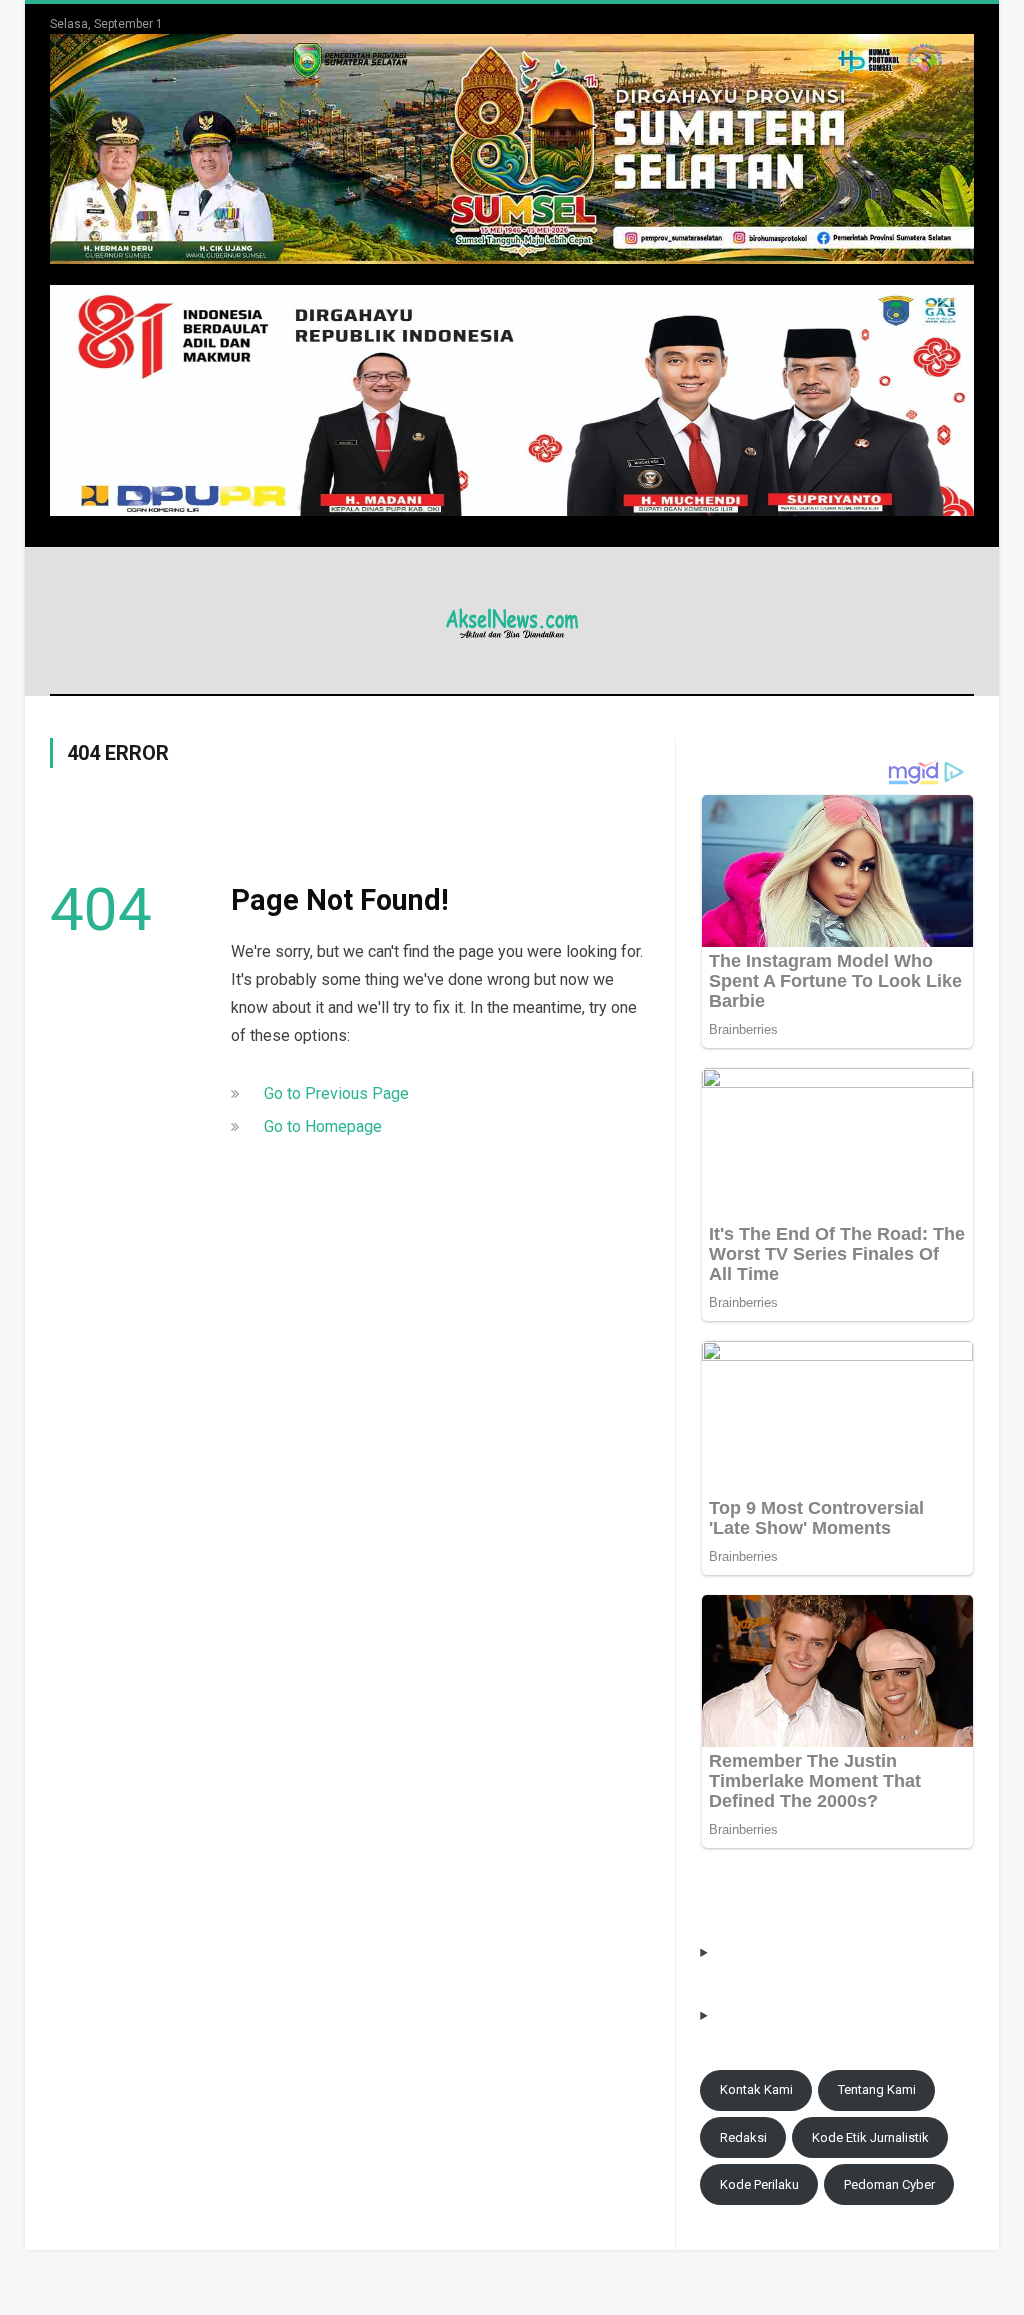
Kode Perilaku (759, 2184)
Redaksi (743, 2137)
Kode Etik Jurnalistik (870, 2137)
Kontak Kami (756, 2089)
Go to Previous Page (336, 1093)
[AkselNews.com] (512, 620)
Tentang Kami (877, 2089)
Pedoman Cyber (889, 2184)
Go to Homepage (323, 1126)
